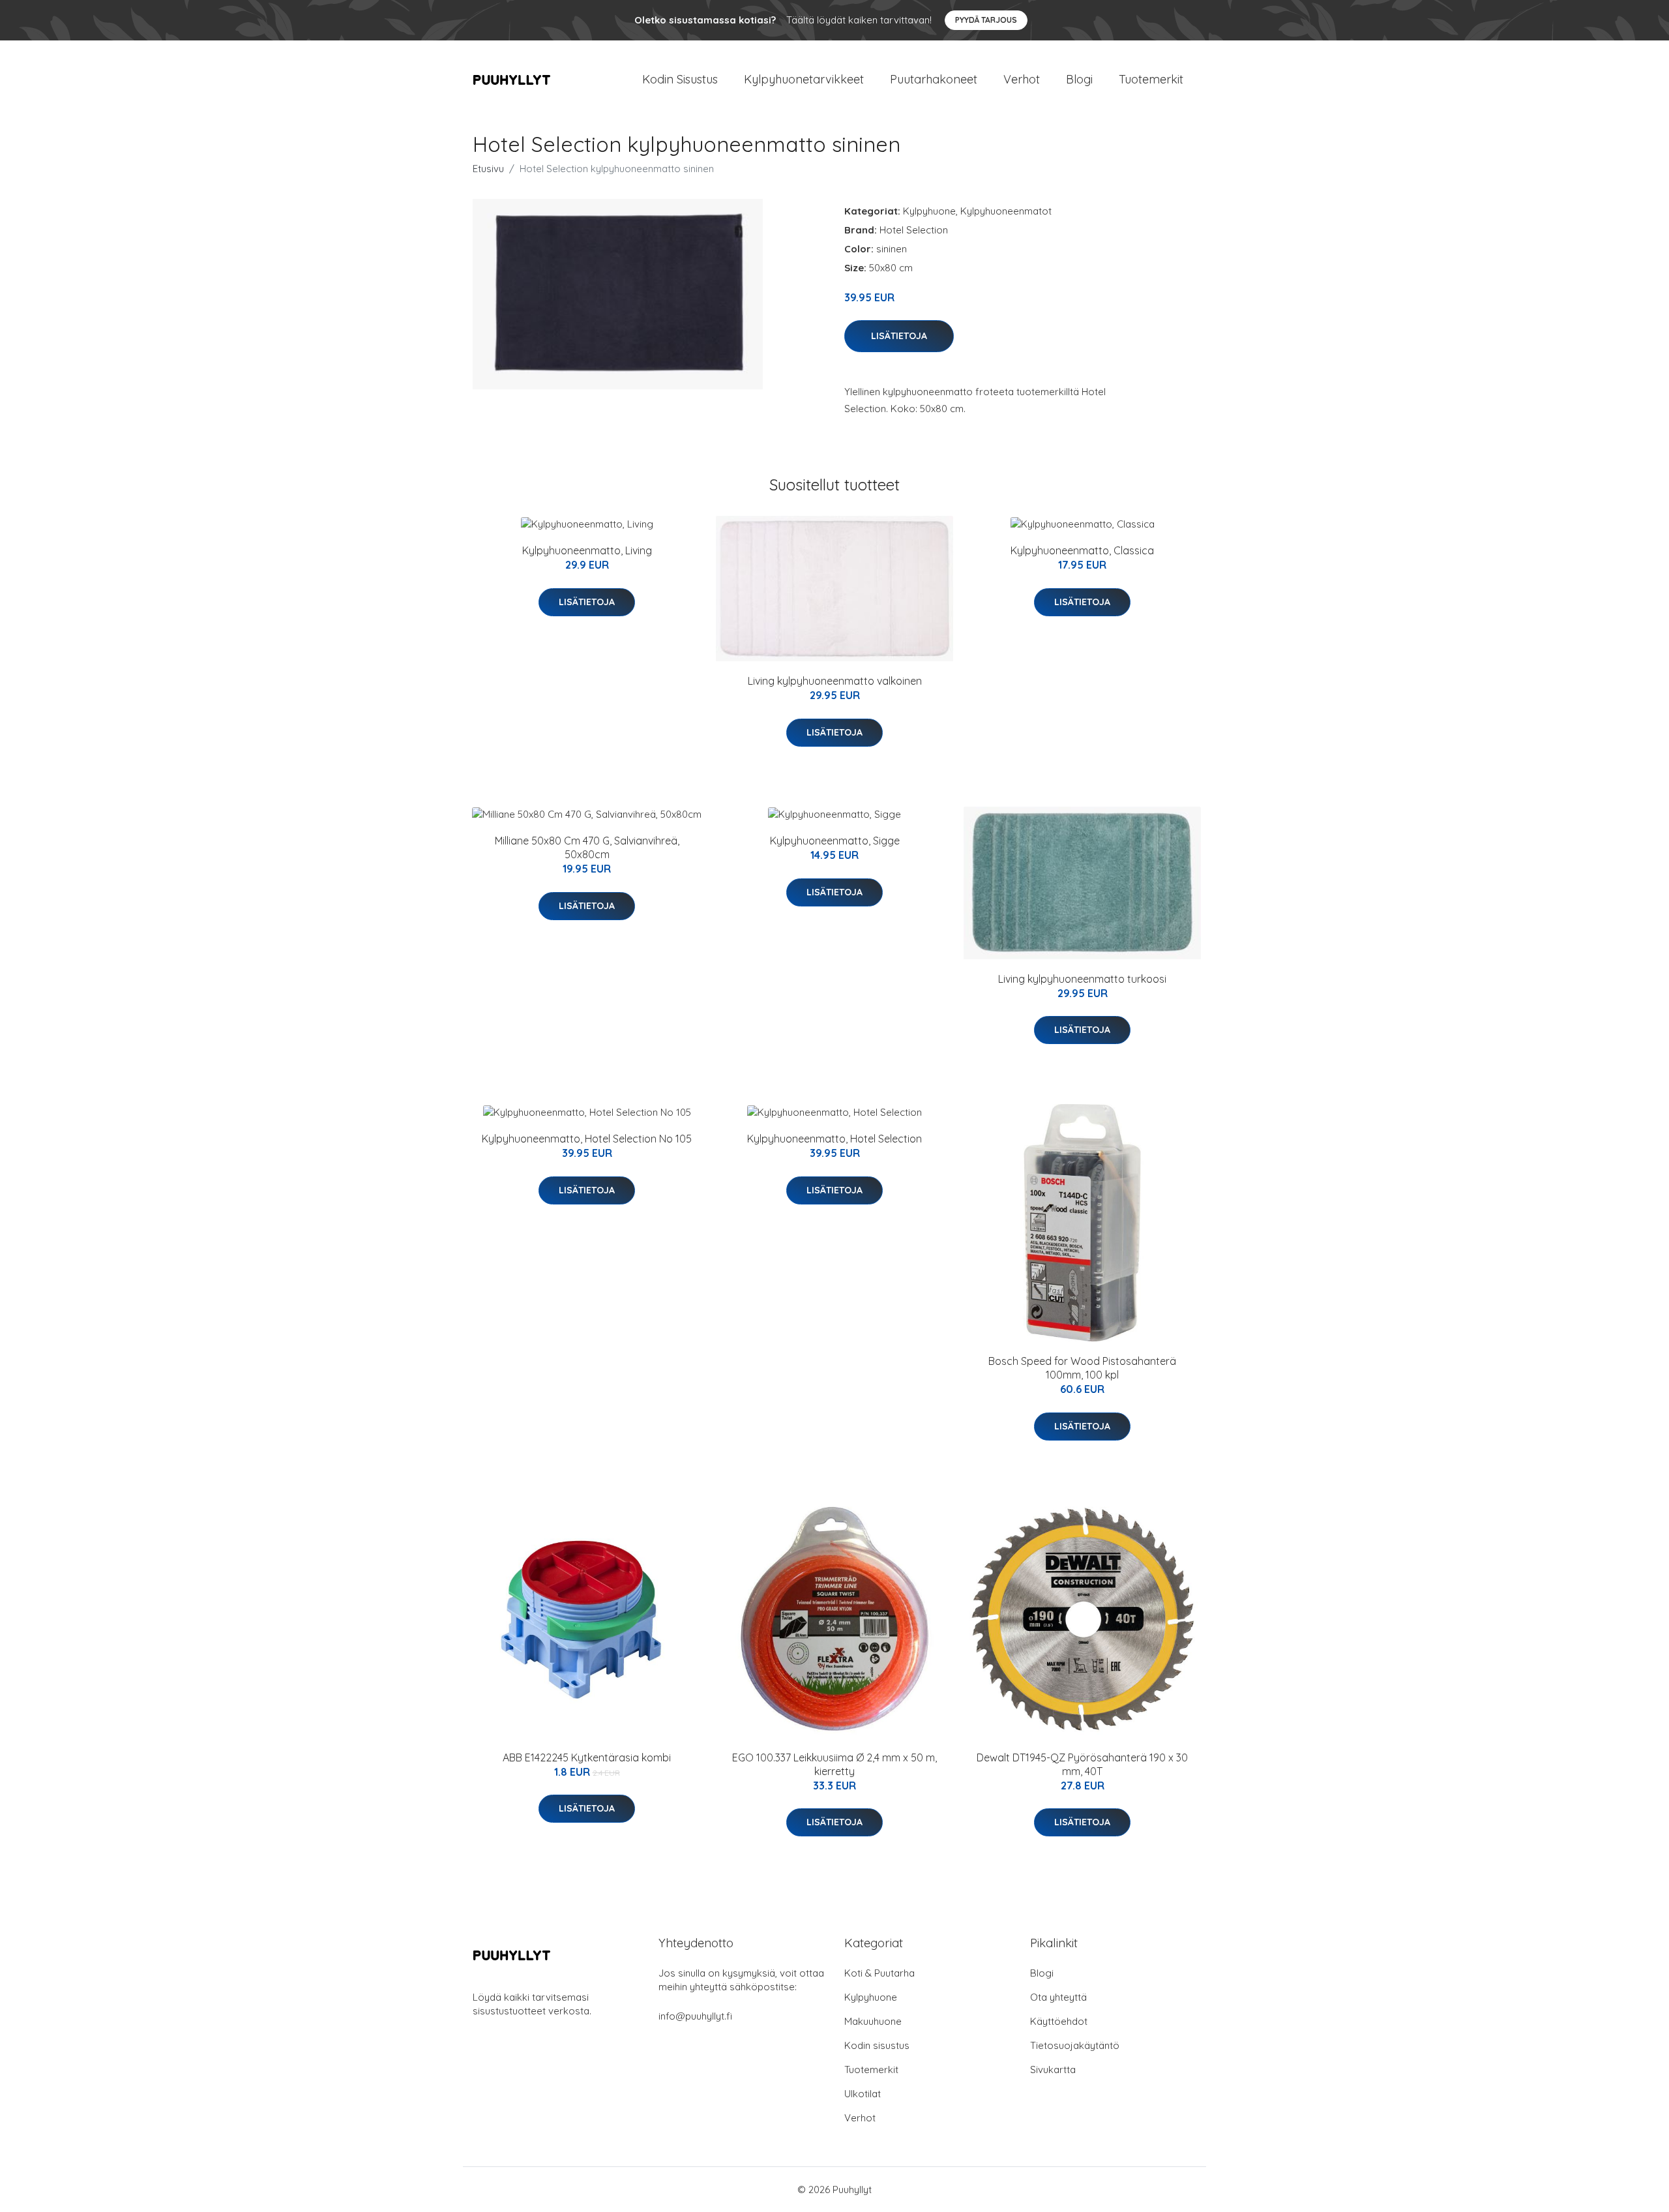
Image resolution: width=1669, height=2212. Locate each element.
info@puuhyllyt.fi (695, 2016)
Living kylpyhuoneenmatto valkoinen (835, 681)
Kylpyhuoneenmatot (1006, 211)
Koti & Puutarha (879, 1973)
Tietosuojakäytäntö (1075, 2045)
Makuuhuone (873, 2021)
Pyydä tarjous (986, 20)
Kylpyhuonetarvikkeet (804, 79)
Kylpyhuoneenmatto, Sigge (835, 841)
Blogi (1079, 79)
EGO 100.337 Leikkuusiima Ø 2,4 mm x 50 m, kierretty (834, 1764)
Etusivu (488, 169)
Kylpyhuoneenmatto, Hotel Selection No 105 (587, 1139)
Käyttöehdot (1059, 2021)
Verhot (1022, 79)
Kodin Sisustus (680, 79)
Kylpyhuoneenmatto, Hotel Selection (834, 1139)
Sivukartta (1053, 2070)
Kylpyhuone (929, 211)
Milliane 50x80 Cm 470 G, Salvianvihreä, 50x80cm (587, 847)
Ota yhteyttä (1058, 1997)
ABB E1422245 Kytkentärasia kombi (587, 1757)
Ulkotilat (863, 2094)
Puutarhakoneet (934, 79)
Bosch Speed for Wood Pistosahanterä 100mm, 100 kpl (1082, 1368)
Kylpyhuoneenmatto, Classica (1082, 550)
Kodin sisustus (877, 2045)
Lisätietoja (899, 336)
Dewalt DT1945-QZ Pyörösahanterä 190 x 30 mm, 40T (1082, 1764)
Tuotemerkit (1151, 79)
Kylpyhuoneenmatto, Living (587, 550)
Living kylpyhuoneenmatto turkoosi (1082, 979)
